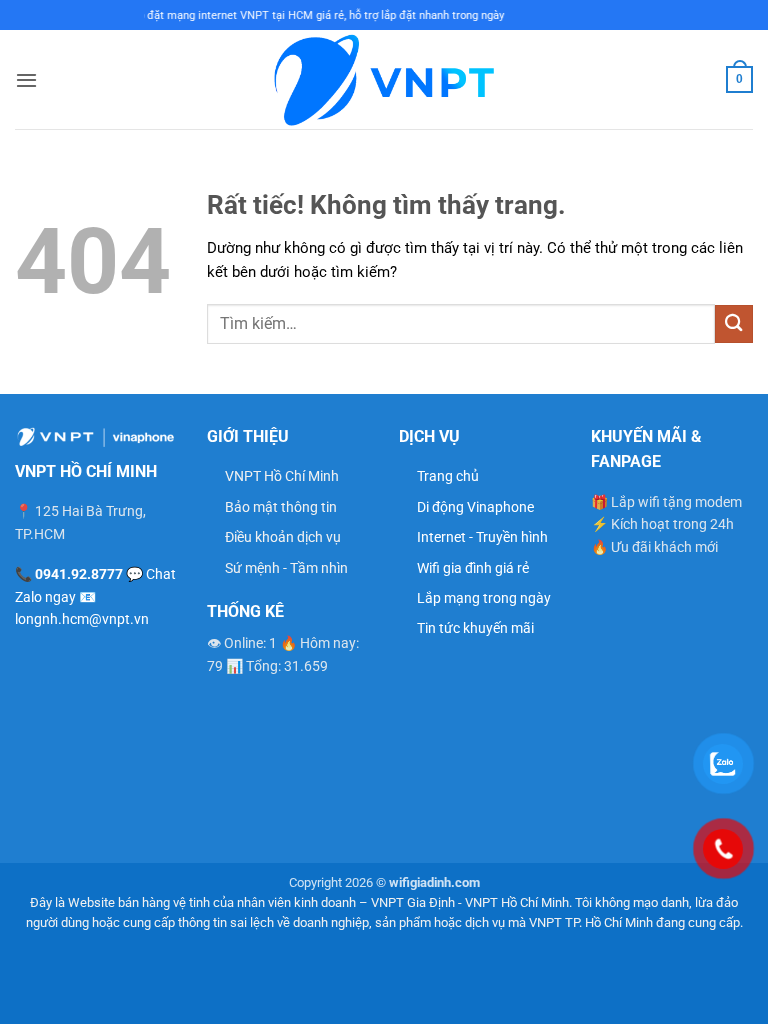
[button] (26, 80)
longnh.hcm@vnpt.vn (82, 619)
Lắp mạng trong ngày (484, 598)
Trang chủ (448, 476)
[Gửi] (734, 323)
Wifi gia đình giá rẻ (473, 568)
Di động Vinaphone (475, 507)
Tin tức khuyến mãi (475, 628)
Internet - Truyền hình (482, 537)
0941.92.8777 (79, 574)
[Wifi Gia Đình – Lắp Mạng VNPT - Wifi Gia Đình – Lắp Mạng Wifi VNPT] (384, 79)
